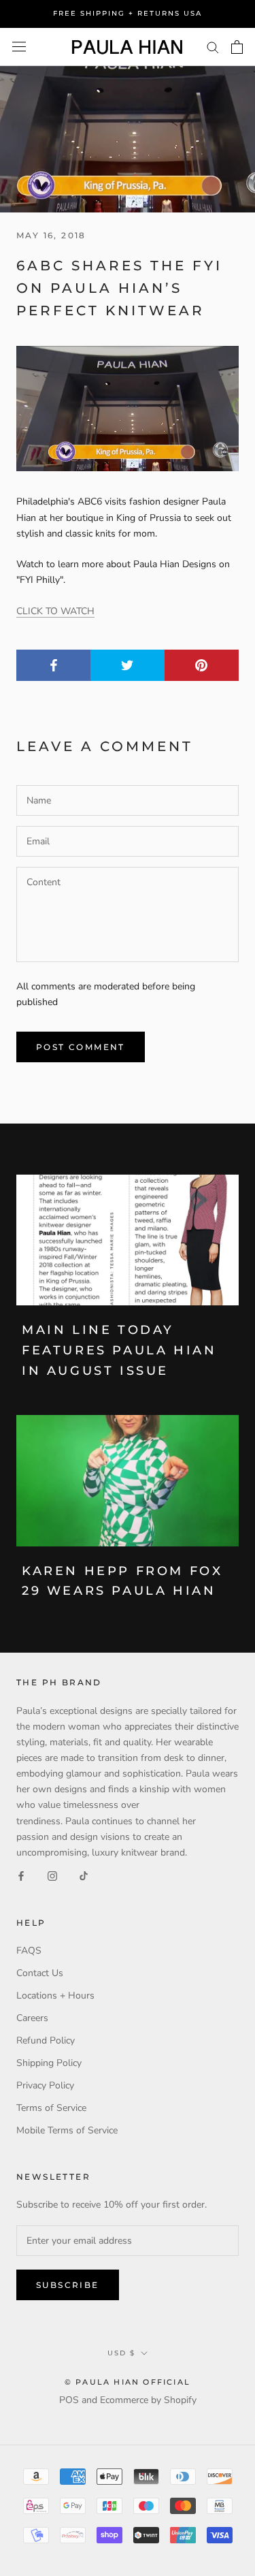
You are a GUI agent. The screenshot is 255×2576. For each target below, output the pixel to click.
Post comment (81, 1047)
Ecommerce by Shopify (148, 2400)
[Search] (213, 47)
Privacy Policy (45, 2085)
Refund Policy (46, 2040)
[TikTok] (84, 1876)
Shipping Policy (49, 2063)
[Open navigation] (19, 47)
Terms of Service (51, 2108)
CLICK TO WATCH (55, 611)
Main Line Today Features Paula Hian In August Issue (119, 1350)
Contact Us (40, 1973)
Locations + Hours (55, 1995)
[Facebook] (21, 1876)
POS (69, 2400)
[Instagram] (52, 1876)
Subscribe (68, 2285)
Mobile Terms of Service (67, 2130)
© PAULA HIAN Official (128, 2382)
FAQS (29, 1951)
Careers (32, 2018)
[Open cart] (237, 47)
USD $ (121, 2353)
